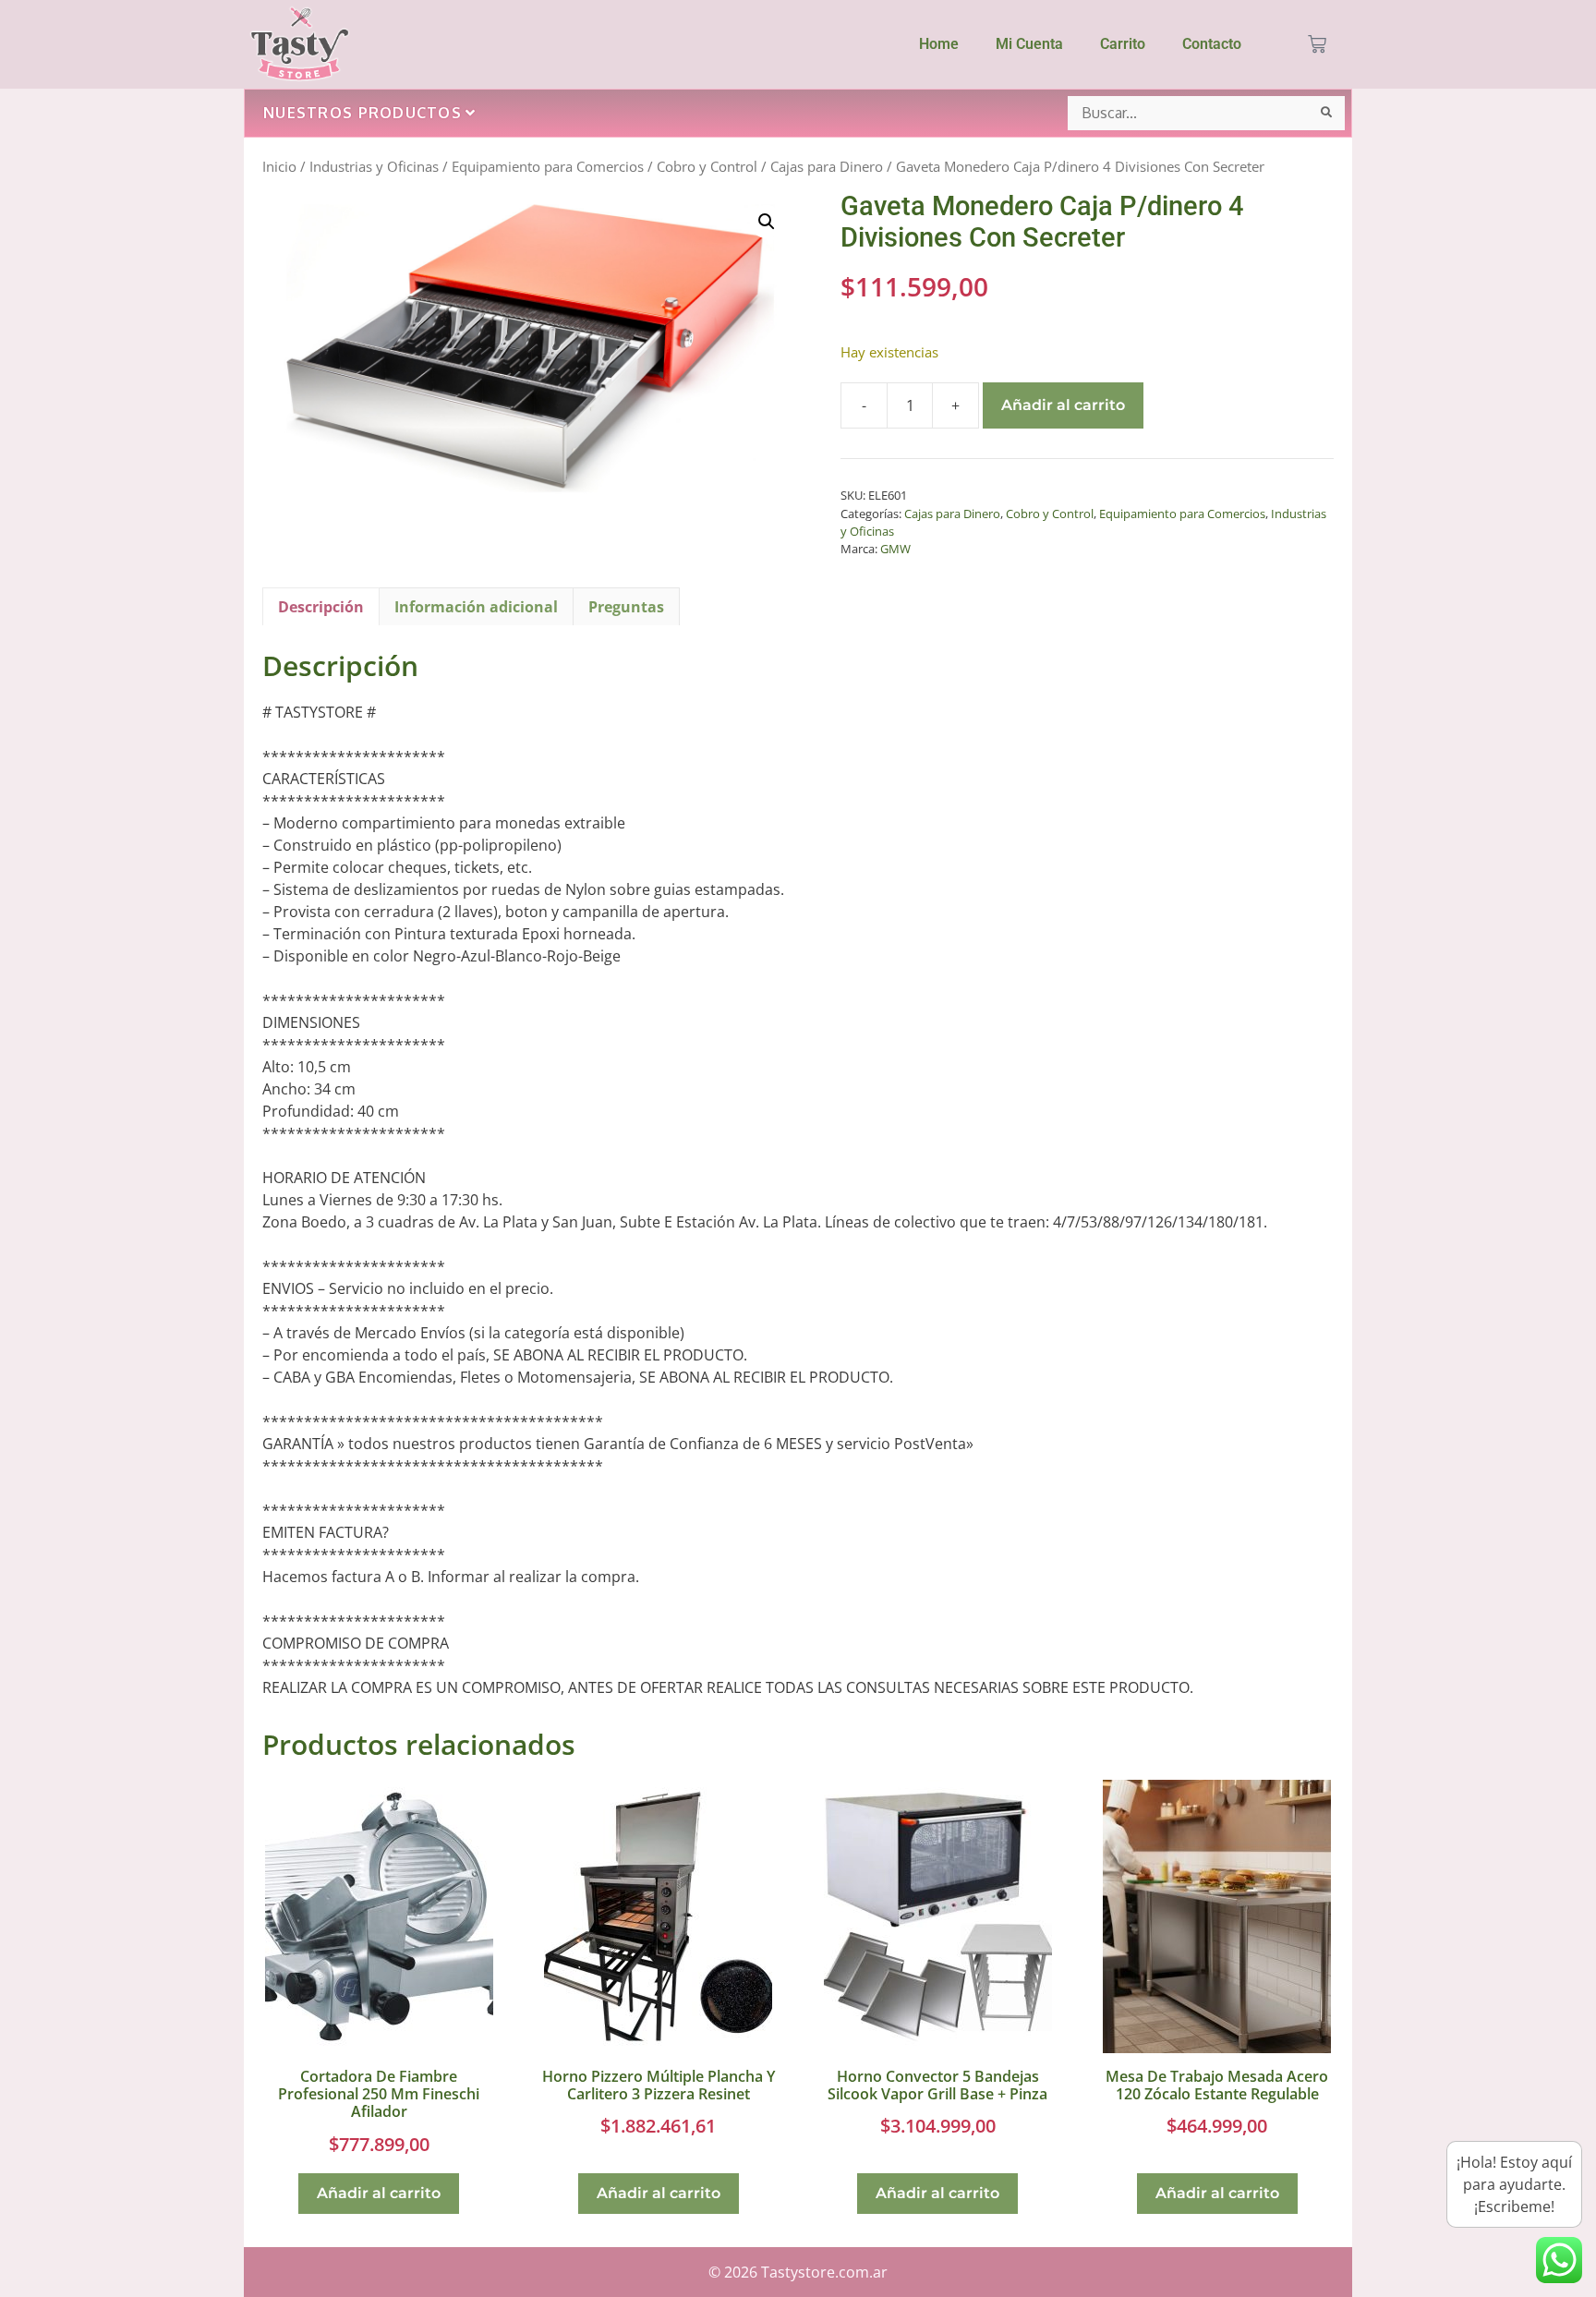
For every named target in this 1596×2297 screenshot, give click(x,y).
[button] (767, 222)
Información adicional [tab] (476, 607)
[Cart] (1317, 44)
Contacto (1212, 44)
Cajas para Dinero (827, 166)
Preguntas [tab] (626, 607)
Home (939, 44)
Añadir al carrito (1063, 405)
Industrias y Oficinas (374, 166)
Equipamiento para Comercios (548, 166)
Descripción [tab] (321, 607)
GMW (895, 549)
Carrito (1123, 44)
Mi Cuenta (1029, 44)
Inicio (279, 166)
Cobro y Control (707, 166)
